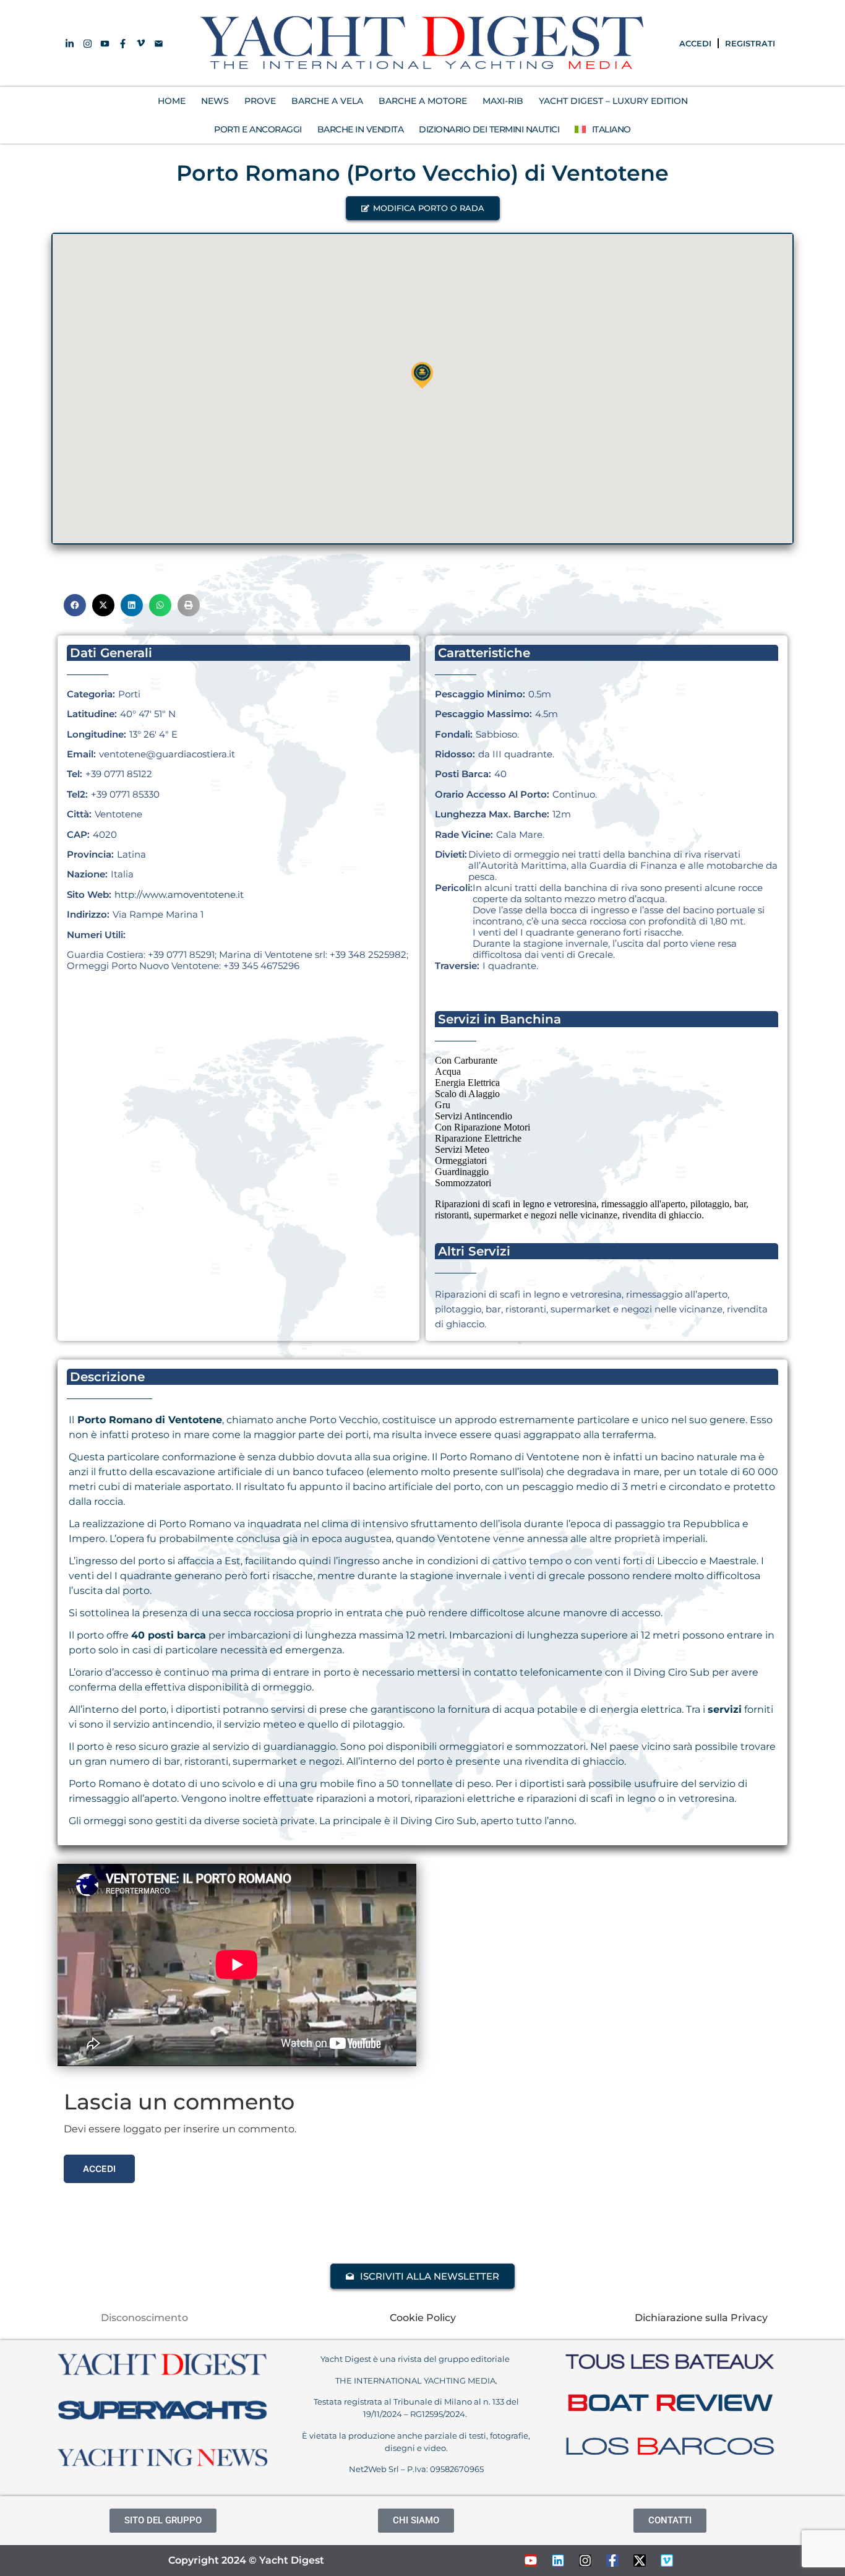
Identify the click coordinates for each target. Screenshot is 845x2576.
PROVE (260, 101)
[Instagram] (585, 2561)
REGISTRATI (750, 43)
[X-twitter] (640, 2561)
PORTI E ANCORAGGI (258, 129)
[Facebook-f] (612, 2561)
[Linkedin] (558, 2561)
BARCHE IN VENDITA (361, 129)
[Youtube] (531, 2561)
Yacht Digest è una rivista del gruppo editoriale (416, 2359)
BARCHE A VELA (327, 101)
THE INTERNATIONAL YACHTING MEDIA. (416, 2380)
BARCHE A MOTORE (423, 101)
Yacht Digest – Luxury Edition (613, 101)
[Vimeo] (667, 2561)
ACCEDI (695, 43)
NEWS (215, 101)
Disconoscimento (144, 2318)
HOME (172, 101)
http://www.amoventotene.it (179, 894)
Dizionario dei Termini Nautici (489, 129)
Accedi (99, 2169)
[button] (423, 208)
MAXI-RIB (503, 101)
